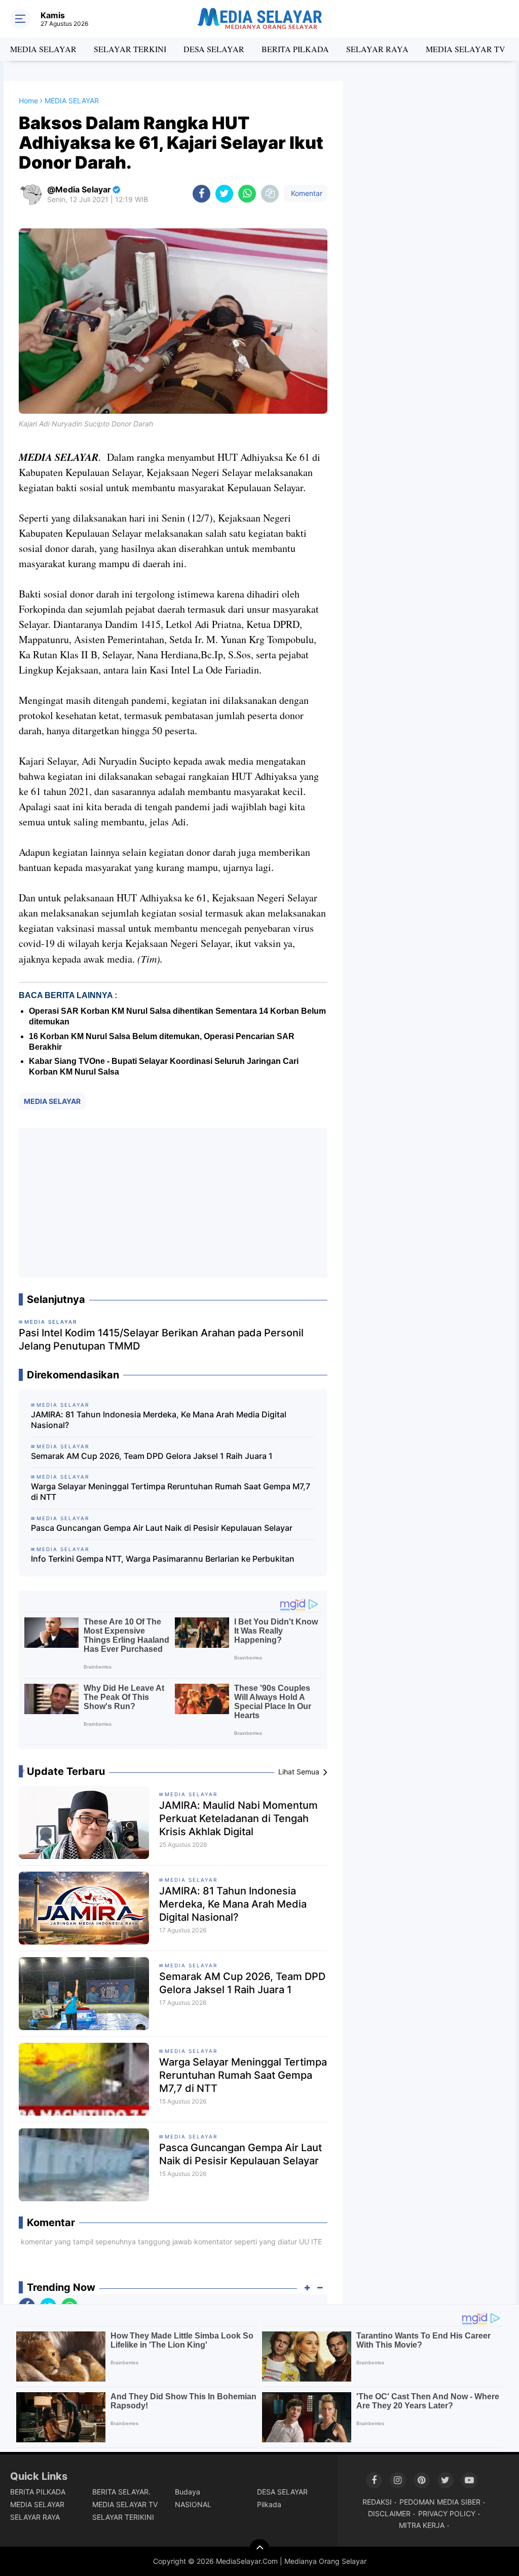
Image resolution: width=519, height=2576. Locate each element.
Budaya (188, 2492)
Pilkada (269, 2504)
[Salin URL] (270, 194)
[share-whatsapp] (247, 194)
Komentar (306, 193)
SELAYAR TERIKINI (123, 2517)
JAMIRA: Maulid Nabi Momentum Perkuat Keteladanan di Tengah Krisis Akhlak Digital (238, 1818)
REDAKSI (377, 2502)
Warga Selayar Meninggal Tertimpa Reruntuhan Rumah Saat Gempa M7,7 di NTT (171, 1492)
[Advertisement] (173, 1203)
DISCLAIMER (389, 2513)
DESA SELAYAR (214, 49)
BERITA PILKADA (295, 49)
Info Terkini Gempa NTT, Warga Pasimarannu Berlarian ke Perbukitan (163, 1559)
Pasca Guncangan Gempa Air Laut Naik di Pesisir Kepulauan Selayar (162, 1528)
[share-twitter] (224, 194)
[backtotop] (259, 2549)
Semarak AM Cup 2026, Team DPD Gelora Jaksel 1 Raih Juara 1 (152, 1456)
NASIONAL (193, 2504)
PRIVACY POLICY (447, 2513)
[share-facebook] (201, 194)
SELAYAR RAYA (377, 49)
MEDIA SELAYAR (43, 49)
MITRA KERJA (422, 2525)
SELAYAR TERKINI (130, 49)
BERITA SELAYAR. (121, 2492)
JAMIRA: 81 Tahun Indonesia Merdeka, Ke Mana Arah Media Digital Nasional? (159, 1420)
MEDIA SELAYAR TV (466, 49)
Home (28, 101)
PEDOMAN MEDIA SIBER (440, 2502)
